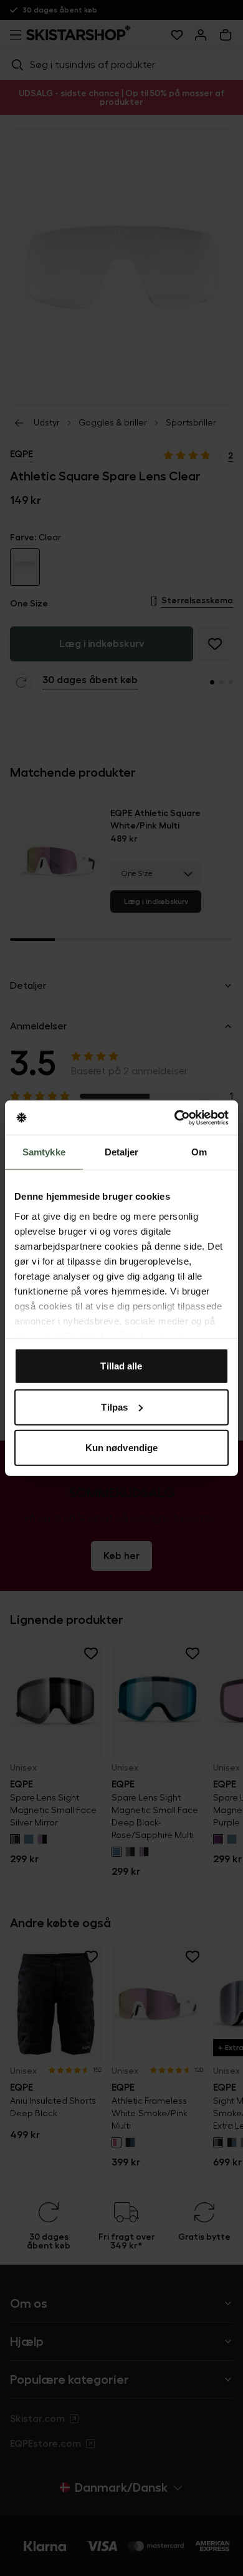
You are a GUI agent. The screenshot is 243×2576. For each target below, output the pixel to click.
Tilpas (114, 1407)
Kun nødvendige (121, 1448)
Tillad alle (121, 1366)
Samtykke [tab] (44, 1152)
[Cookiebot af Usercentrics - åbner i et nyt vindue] (175, 1117)
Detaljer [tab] (122, 1152)
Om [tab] (199, 1152)
